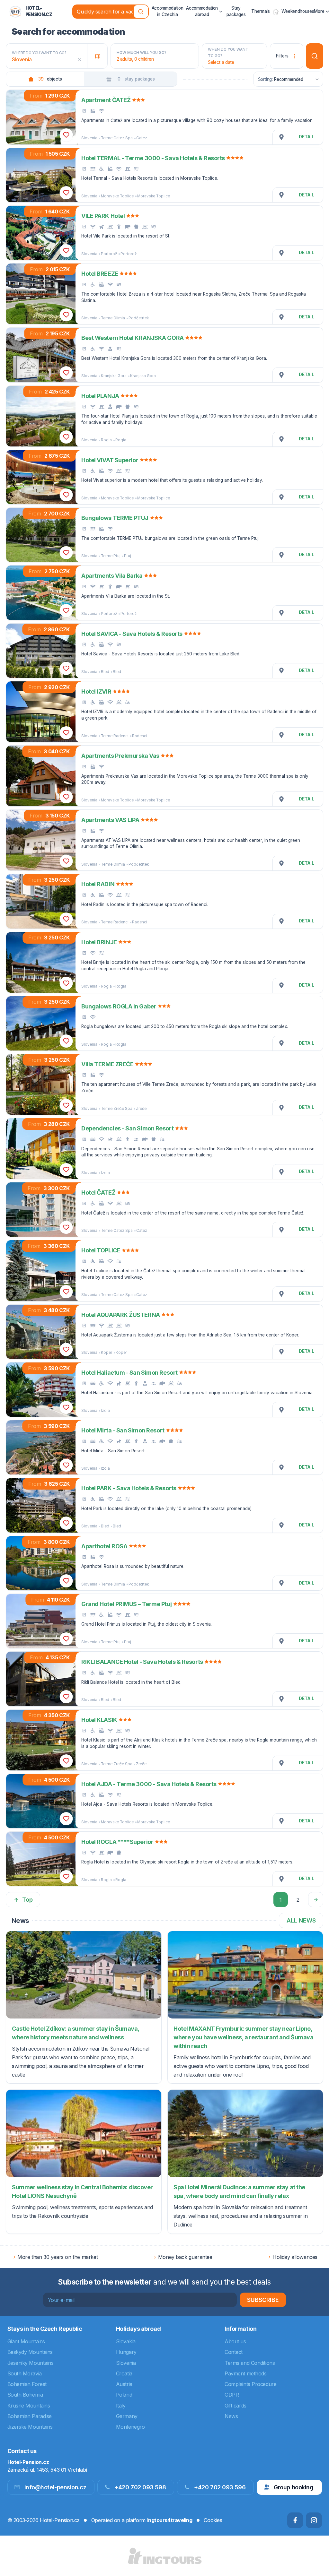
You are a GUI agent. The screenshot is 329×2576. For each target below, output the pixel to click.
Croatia (124, 2373)
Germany (127, 2416)
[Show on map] (281, 137)
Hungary (126, 2352)
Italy (121, 2406)
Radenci (140, 736)
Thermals (260, 11)
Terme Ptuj (111, 556)
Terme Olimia (113, 318)
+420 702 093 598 (140, 2487)
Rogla (106, 440)
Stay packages (236, 11)
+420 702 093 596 (220, 2487)
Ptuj (128, 556)
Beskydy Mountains (30, 2352)
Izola (105, 1173)
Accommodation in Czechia (168, 11)
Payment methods (245, 2373)
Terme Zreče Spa (117, 1109)
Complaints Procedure (250, 2384)
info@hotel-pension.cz (55, 2487)
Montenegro (130, 2427)
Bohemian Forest (27, 2384)
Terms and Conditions (250, 2363)
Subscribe (263, 2300)
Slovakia (126, 2341)
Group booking (293, 2487)
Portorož (109, 254)
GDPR (232, 2395)
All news (301, 1920)
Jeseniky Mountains (31, 2363)
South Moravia (25, 2373)
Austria (124, 2384)
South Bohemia (25, 2395)
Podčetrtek (139, 318)
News (231, 2416)
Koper (107, 1353)
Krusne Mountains (29, 2406)
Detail (307, 137)
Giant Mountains (26, 2341)
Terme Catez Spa (117, 138)
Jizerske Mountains (30, 2427)
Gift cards (236, 2406)
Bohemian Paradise (30, 2416)
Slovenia (89, 138)
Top (27, 1900)
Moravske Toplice (117, 196)
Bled (105, 672)
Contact (234, 2352)
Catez (142, 138)
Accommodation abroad (202, 11)
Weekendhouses (298, 11)
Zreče (141, 1109)
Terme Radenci (115, 736)
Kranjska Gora (114, 376)
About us (235, 2341)
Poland (124, 2395)
